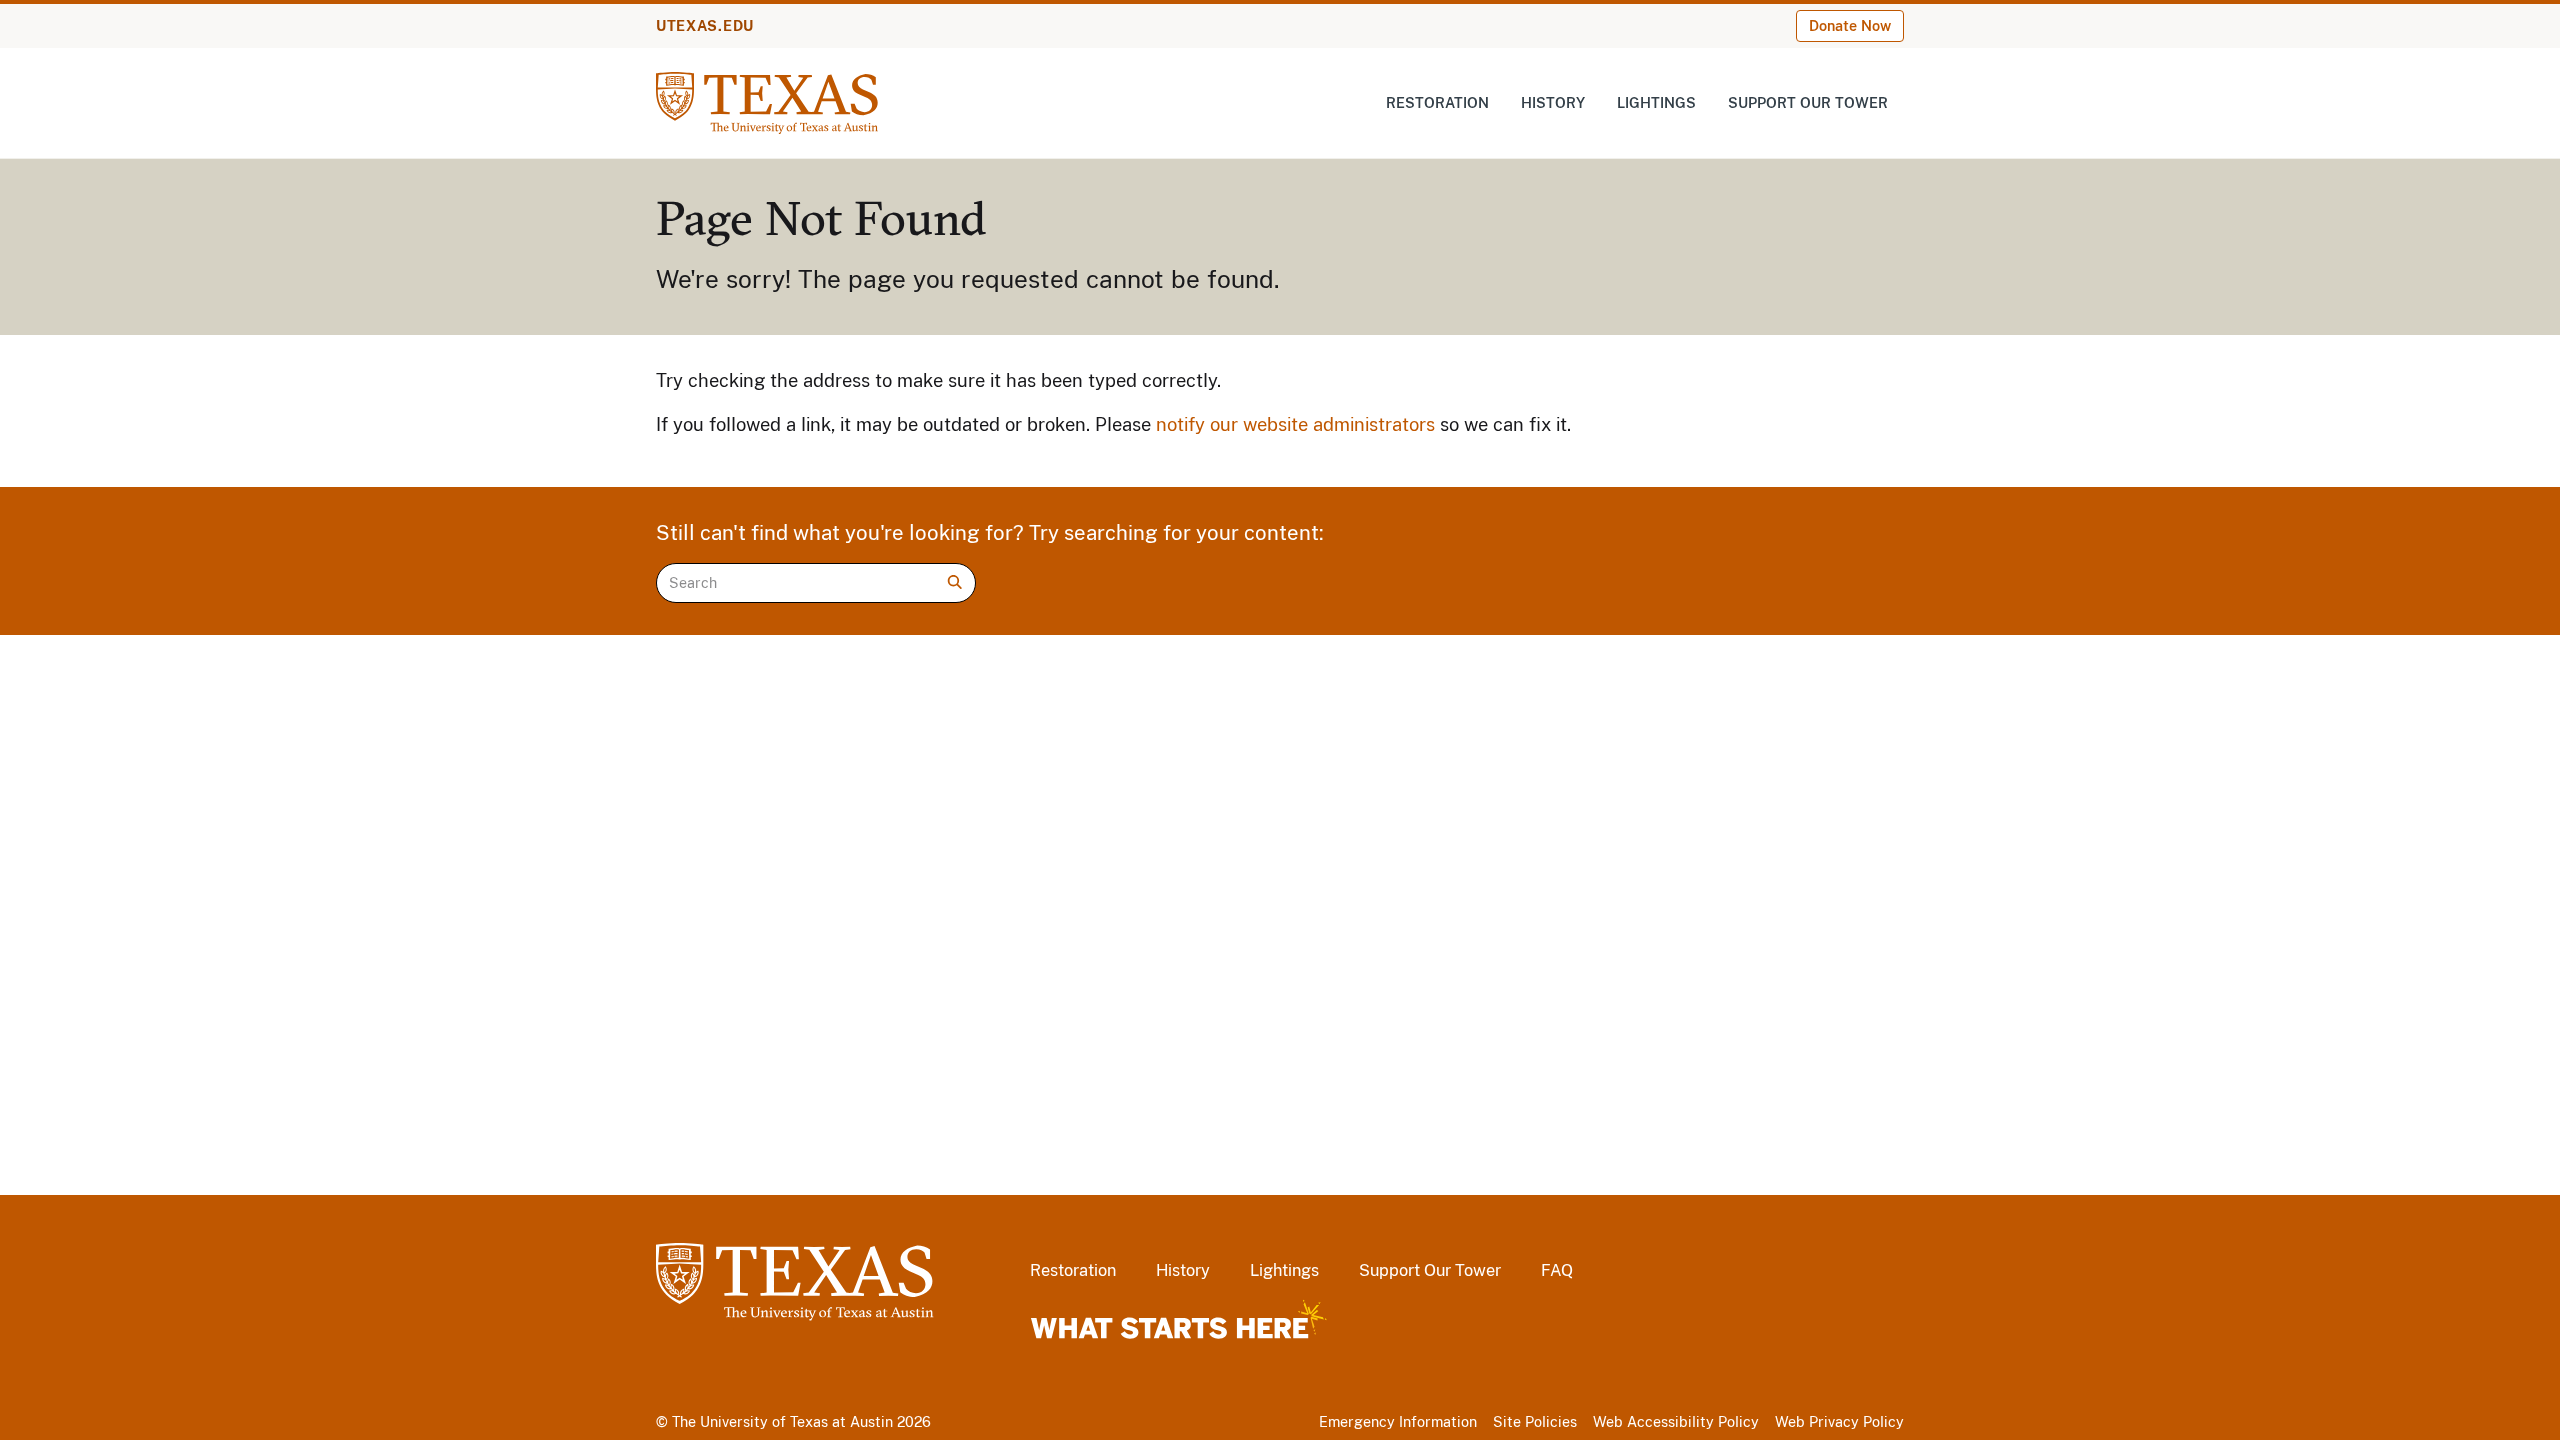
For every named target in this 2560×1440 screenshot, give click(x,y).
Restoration (1437, 103)
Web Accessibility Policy (1676, 1422)
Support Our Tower (1808, 103)
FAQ (1557, 1270)
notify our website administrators (1295, 424)
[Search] (955, 582)
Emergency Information (1398, 1422)
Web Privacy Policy (1839, 1422)
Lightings (1656, 103)
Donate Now (1850, 26)
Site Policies (1535, 1422)
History (1553, 103)
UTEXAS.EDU (705, 26)
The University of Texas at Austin (782, 1422)
